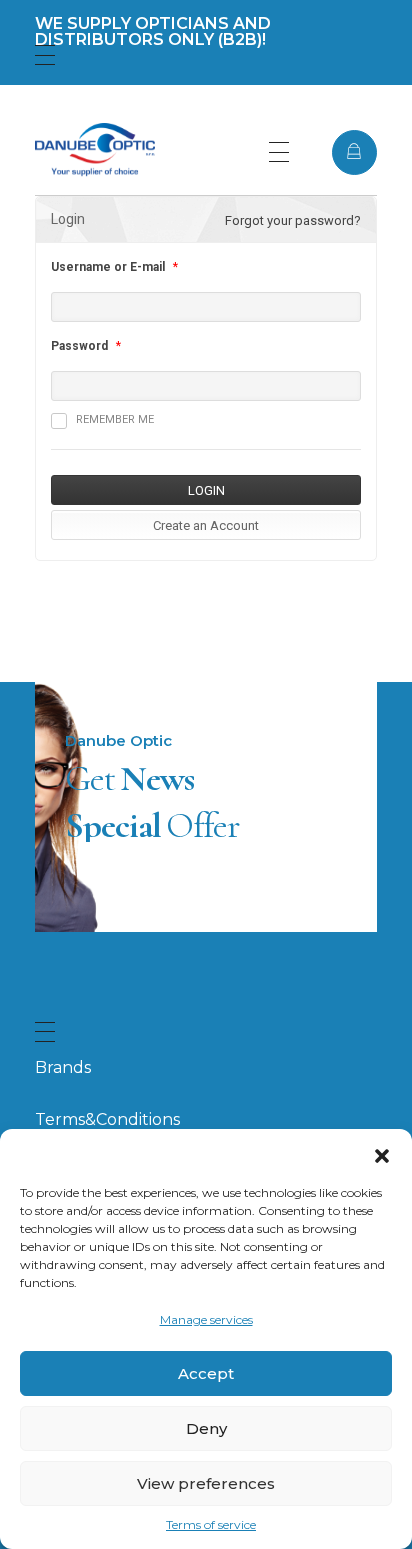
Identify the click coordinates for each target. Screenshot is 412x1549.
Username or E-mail (108, 267)
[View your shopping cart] (354, 152)
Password (79, 346)
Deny (206, 1428)
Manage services (206, 1319)
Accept (206, 1373)
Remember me (115, 419)
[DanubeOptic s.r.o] (95, 149)
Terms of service (211, 1524)
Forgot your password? (293, 220)
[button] (382, 1154)
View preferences (206, 1483)
